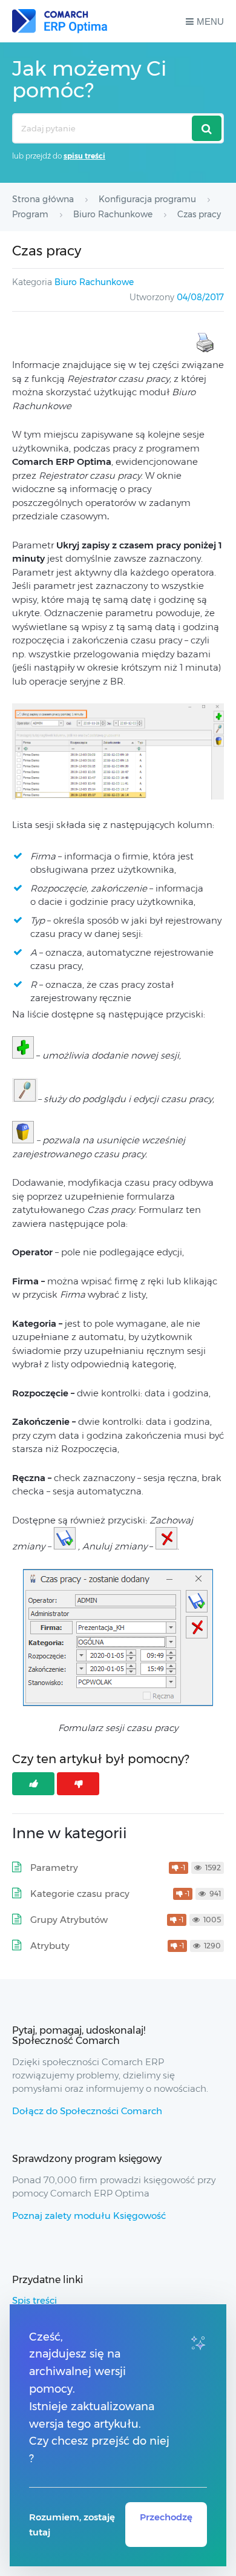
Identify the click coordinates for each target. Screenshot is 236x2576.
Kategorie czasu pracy (80, 1894)
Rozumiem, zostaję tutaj (72, 2525)
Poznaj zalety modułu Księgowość (89, 2216)
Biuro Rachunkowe (94, 282)
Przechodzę (166, 2517)
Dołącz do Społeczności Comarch (87, 2111)
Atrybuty (50, 1946)
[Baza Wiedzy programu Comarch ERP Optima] (60, 21)
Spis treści (34, 2300)
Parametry (54, 1868)
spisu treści (84, 156)
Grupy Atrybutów (69, 1920)
